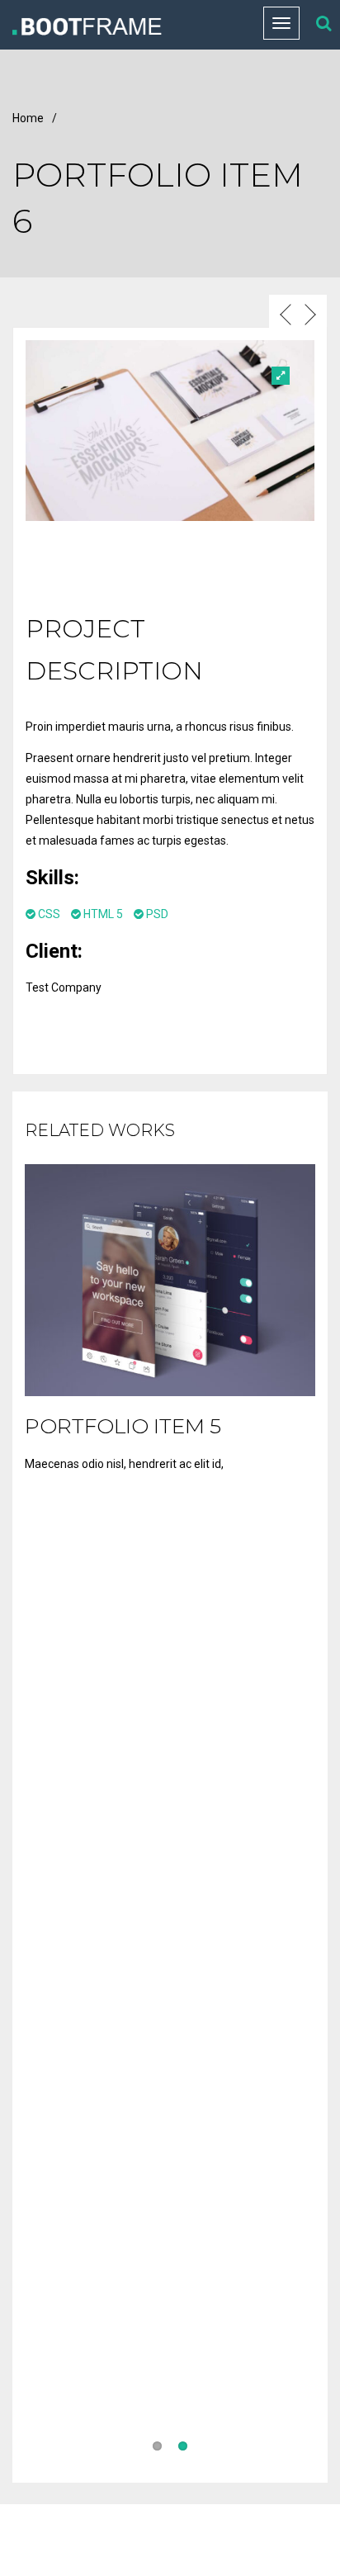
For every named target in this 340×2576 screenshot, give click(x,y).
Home (28, 118)
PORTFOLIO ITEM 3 (123, 2069)
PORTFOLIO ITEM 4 (124, 1748)
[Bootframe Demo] (125, 25)
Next (304, 357)
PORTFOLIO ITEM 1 (121, 2390)
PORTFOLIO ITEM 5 (123, 1426)
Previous (275, 357)
